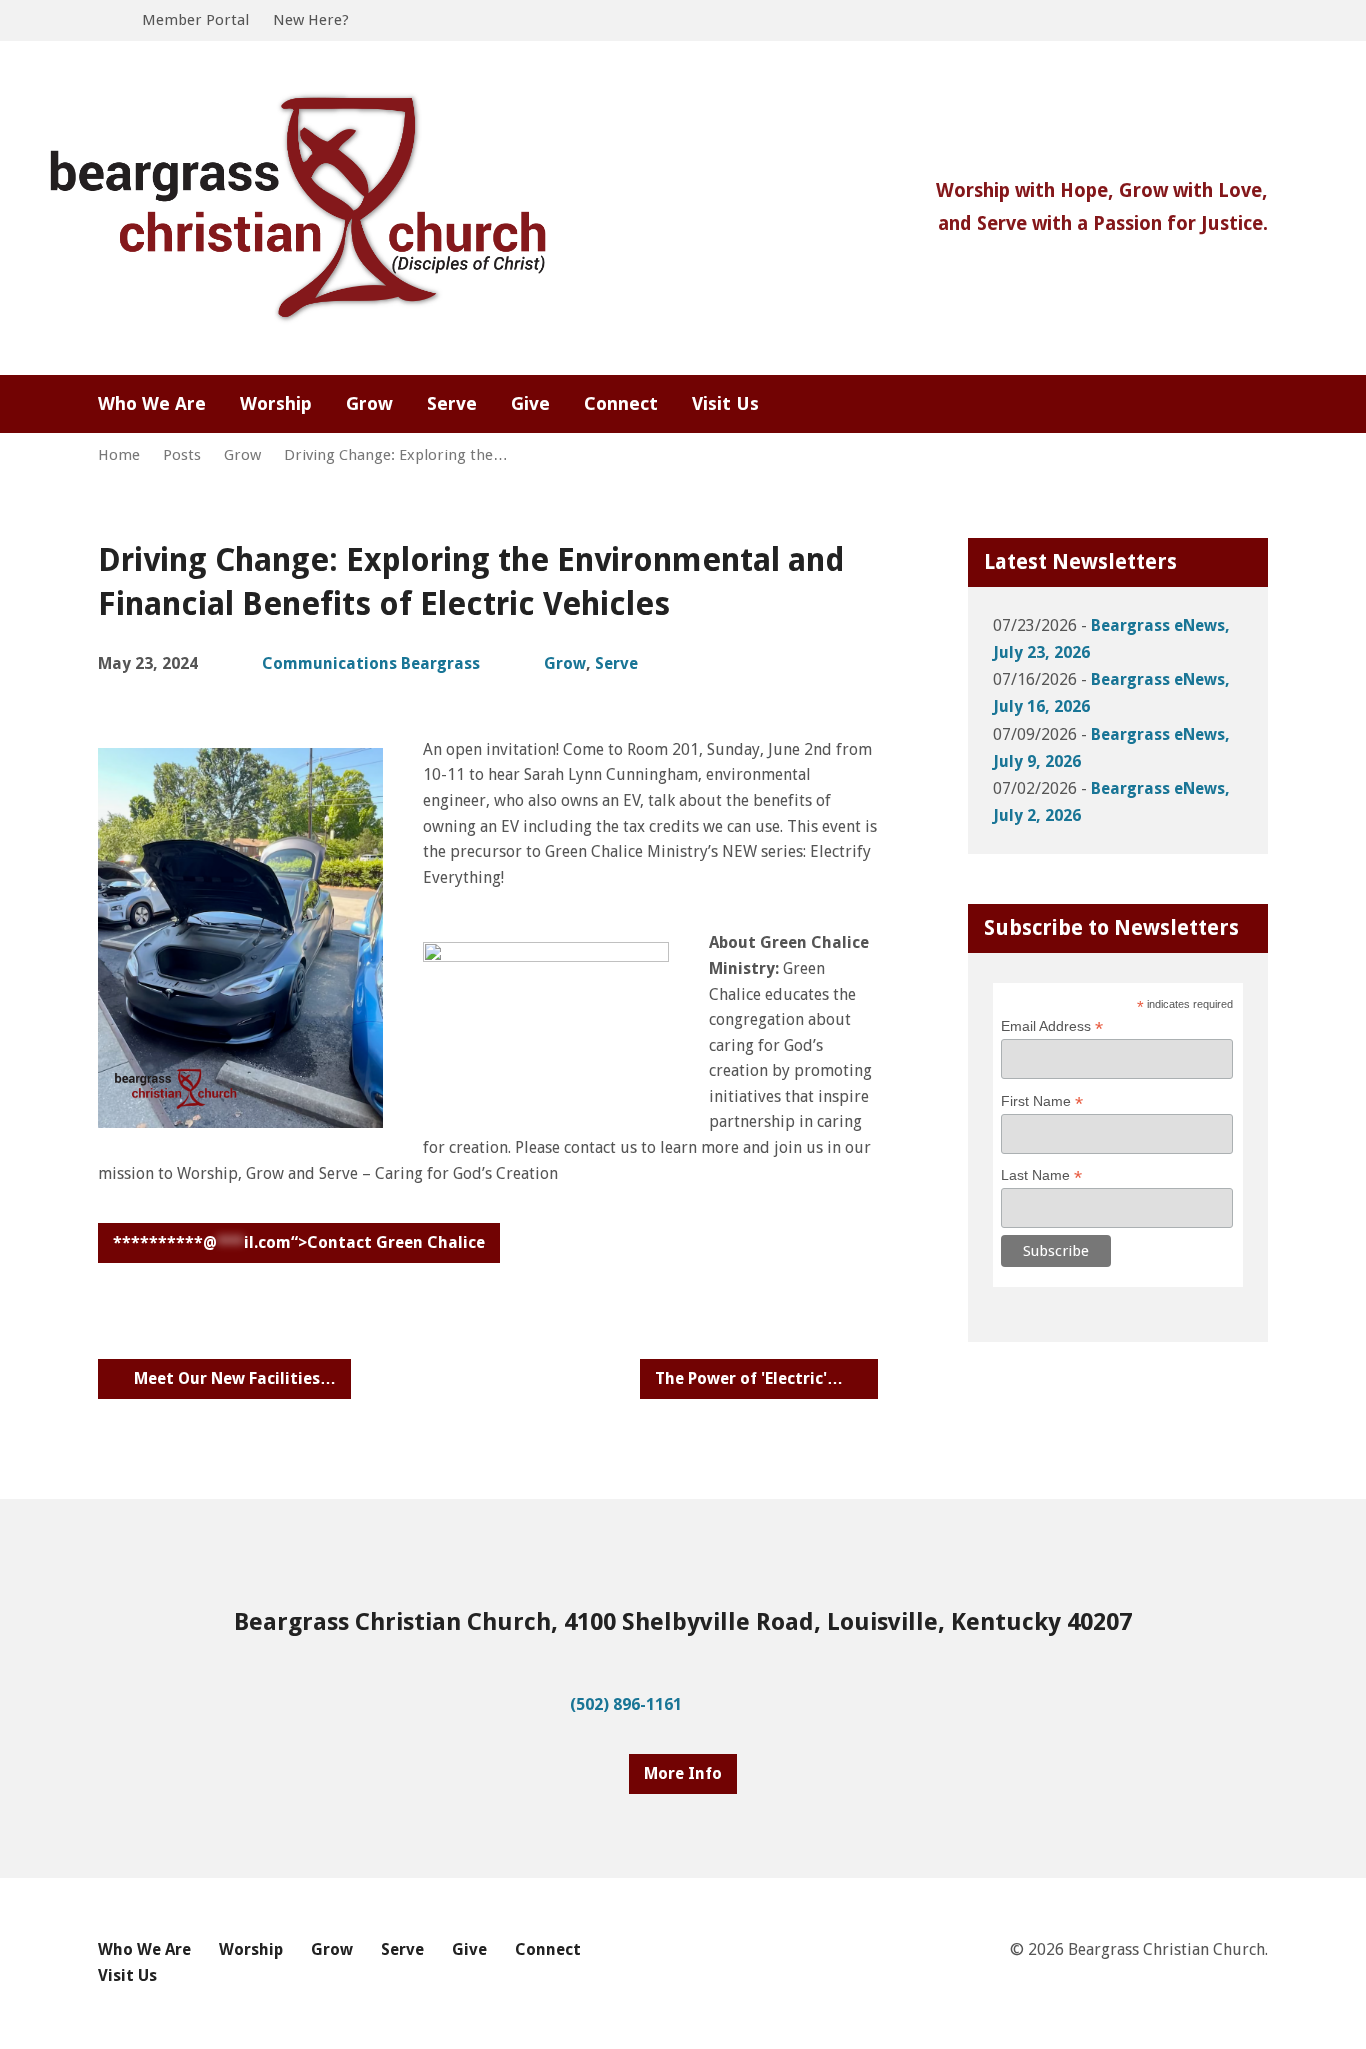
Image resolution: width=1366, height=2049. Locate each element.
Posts (182, 455)
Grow (242, 455)
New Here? (311, 20)
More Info (683, 1773)
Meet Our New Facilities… (233, 1378)
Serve (616, 663)
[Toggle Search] (105, 21)
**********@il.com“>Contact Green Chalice (299, 1242)
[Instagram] (1228, 404)
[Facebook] (1196, 404)
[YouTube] (1260, 404)
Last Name (1041, 1175)
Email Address (1052, 1026)
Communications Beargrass (371, 663)
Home (119, 455)
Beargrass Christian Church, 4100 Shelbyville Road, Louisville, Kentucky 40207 (683, 1622)
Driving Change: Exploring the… (396, 455)
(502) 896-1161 (626, 1704)
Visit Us (725, 404)
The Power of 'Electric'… (751, 1378)
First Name (1042, 1101)
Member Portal (195, 20)
